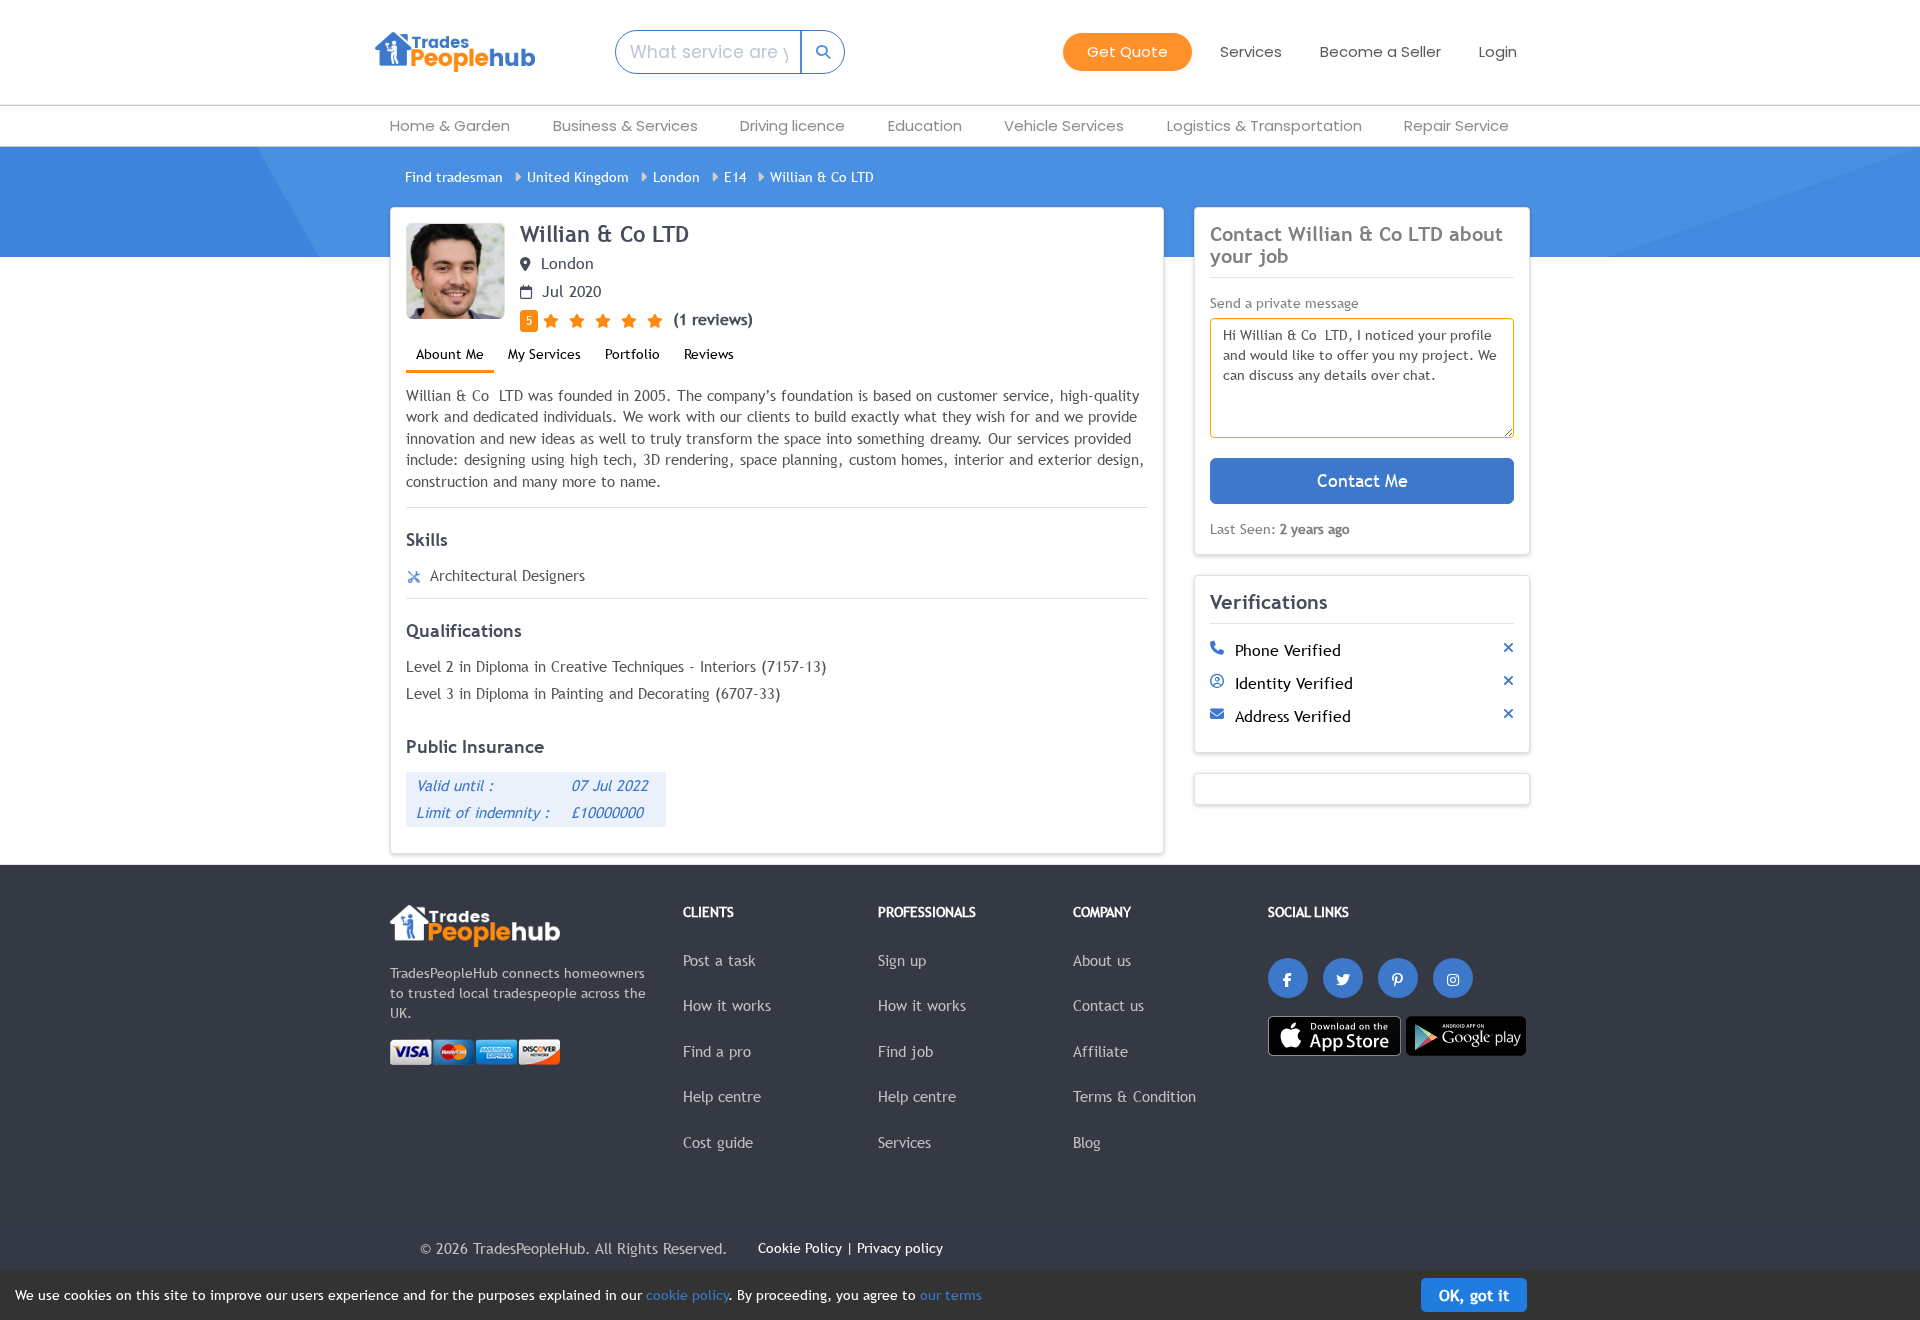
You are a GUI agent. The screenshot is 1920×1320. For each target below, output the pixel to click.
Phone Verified (1288, 650)
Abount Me (450, 354)
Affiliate (1100, 1051)
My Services (544, 354)
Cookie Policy (800, 1248)
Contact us (1108, 1005)
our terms (951, 1295)
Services (904, 1142)
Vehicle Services (1064, 125)
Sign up (902, 960)
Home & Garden (450, 125)
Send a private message (1284, 303)
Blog (1087, 1142)
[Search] (809, 52)
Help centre (722, 1096)
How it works (727, 1005)
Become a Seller (1380, 51)
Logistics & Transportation (1264, 125)
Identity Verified (1294, 683)
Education (925, 125)
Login (1498, 51)
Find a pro (717, 1051)
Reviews (709, 354)
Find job (905, 1051)
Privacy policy (900, 1248)
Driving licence (792, 125)
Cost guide (718, 1142)
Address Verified (1293, 716)
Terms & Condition (1134, 1096)
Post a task (719, 960)
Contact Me (1362, 480)
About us (1102, 960)
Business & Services (625, 125)
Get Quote (1127, 51)
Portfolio (632, 354)
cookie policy (687, 1295)
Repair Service (1456, 125)
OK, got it (1474, 1295)
